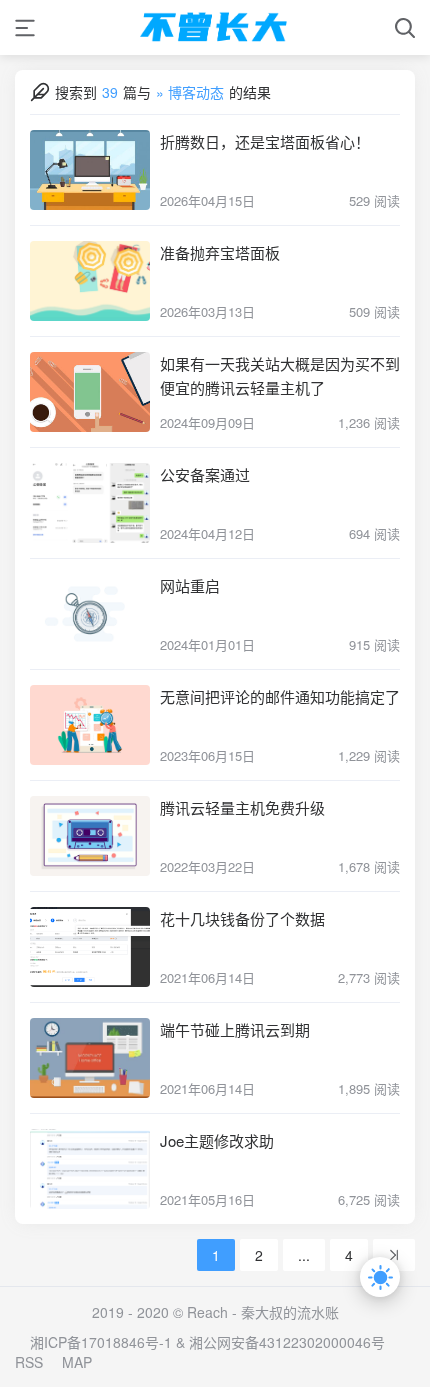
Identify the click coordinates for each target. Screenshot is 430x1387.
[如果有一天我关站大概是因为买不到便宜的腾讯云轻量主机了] (90, 392)
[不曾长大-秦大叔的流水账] (215, 27)
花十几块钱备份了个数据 (242, 918)
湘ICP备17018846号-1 (101, 1342)
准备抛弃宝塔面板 (220, 252)
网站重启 (190, 585)
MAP (77, 1362)
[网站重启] (90, 614)
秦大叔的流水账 (290, 1312)
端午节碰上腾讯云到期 (235, 1029)
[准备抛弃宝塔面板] (90, 281)
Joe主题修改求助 (217, 1140)
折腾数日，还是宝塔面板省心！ (265, 141)
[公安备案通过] (90, 503)
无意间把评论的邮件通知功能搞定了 (280, 696)
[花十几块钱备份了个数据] (90, 947)
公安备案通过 (205, 474)
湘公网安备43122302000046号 (287, 1342)
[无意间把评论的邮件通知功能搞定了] (90, 725)
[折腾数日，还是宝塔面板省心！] (90, 170)
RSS (29, 1362)
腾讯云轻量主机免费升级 (242, 807)
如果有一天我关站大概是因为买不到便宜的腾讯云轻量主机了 (280, 375)
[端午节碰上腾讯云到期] (90, 1058)
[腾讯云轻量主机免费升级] (90, 836)
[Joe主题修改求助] (90, 1169)
